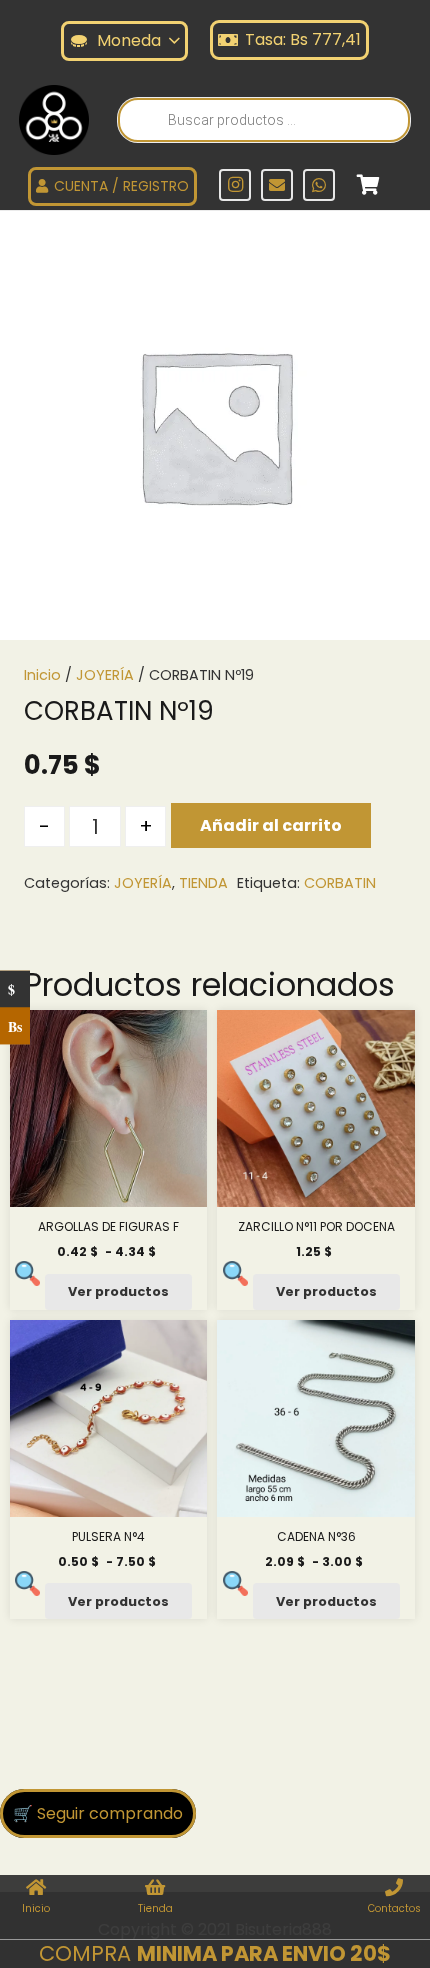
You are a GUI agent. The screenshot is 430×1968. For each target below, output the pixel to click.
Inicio (42, 675)
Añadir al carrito (271, 825)
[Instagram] (235, 185)
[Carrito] (368, 185)
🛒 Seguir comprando (98, 1813)
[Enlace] (54, 120)
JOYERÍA (105, 675)
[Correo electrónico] (277, 185)
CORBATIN (340, 883)
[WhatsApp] (319, 185)
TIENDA (203, 883)
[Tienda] (156, 1889)
